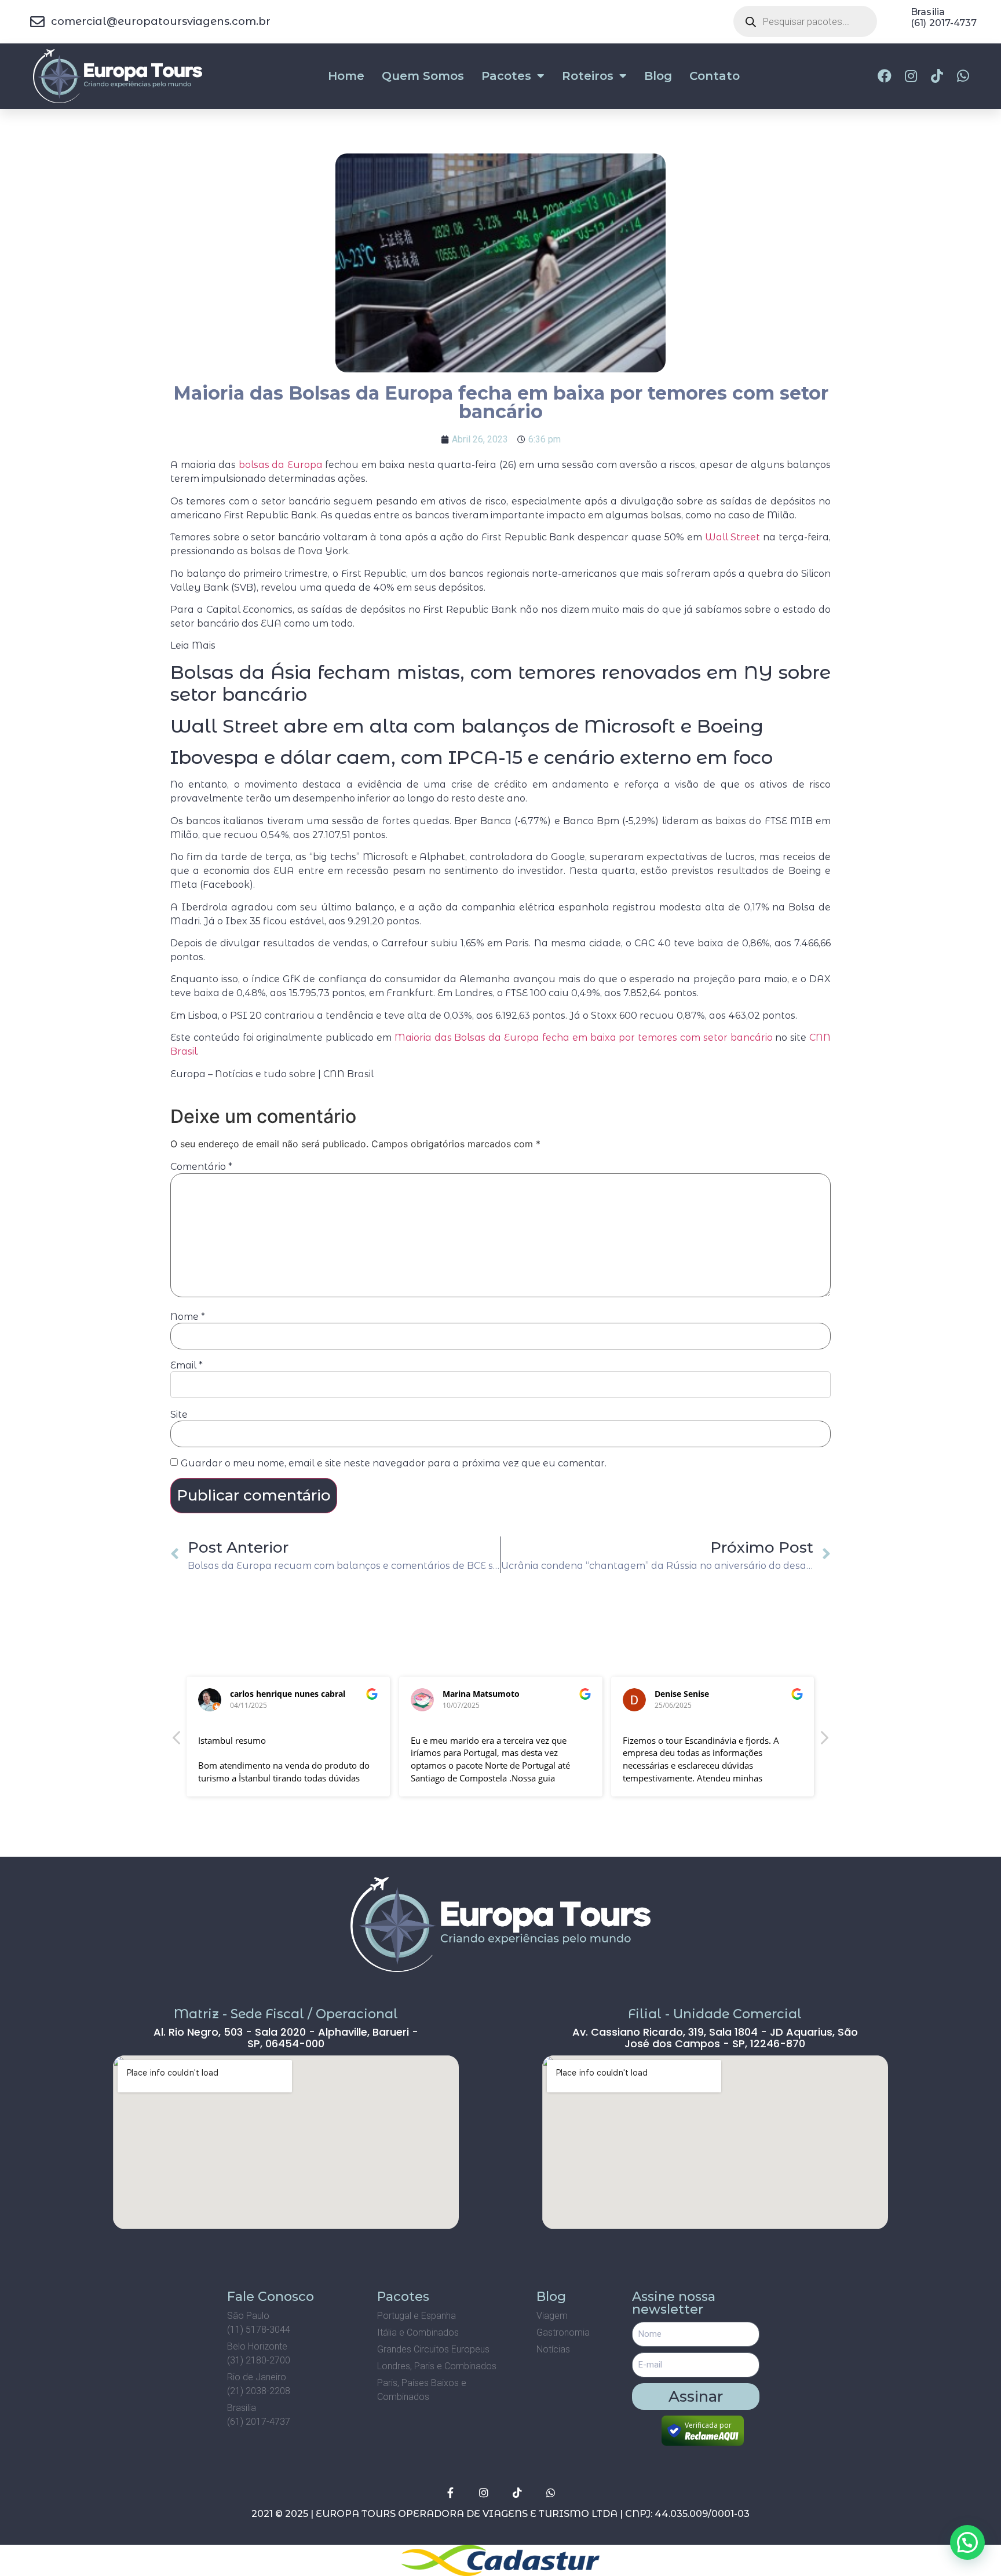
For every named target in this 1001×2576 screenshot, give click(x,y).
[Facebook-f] (450, 2493)
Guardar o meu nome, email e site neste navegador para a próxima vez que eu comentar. (394, 1463)
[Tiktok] (517, 2493)
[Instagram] (484, 2493)
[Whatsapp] (551, 2493)
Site (179, 1415)
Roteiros (588, 76)
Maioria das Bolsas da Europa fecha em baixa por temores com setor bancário (584, 1038)
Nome (188, 1317)
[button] (824, 1741)
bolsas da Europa (281, 465)
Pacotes (506, 76)
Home (346, 76)
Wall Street (733, 537)
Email (187, 1366)
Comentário (201, 1167)
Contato (715, 76)
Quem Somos (423, 76)
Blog (658, 76)
